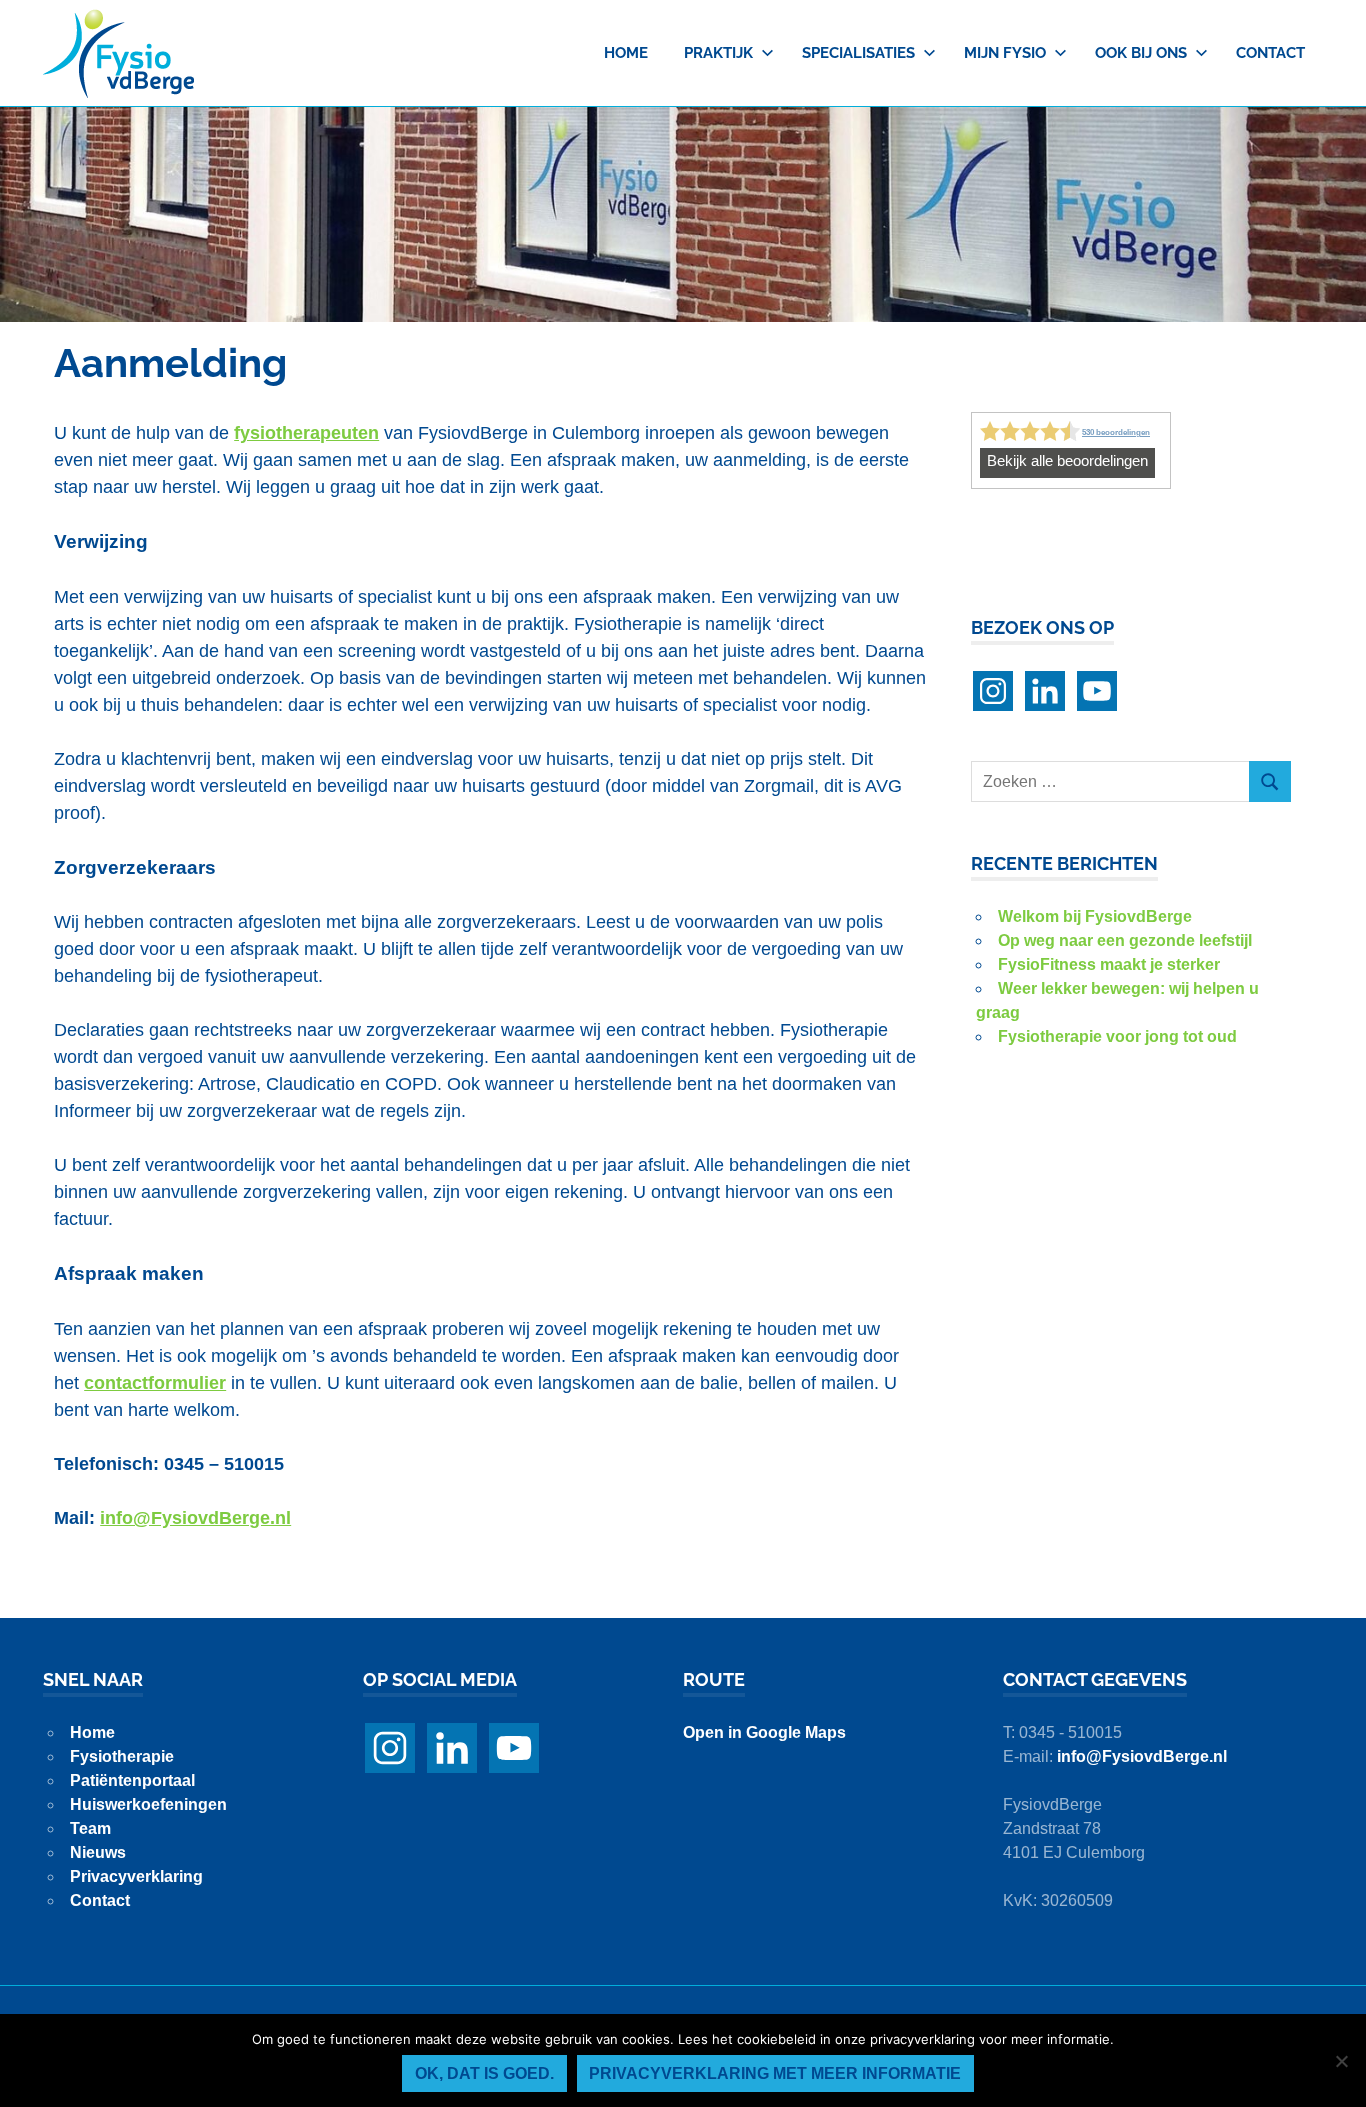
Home (626, 53)
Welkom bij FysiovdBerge (1095, 916)
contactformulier (155, 1383)
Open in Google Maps (764, 1732)
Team (90, 1828)
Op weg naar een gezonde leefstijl (1125, 940)
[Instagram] (993, 691)
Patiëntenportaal (132, 1780)
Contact (1270, 53)
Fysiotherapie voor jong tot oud (1117, 1036)
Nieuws (98, 1852)
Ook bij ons (1141, 53)
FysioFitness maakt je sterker (1109, 964)
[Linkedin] (1045, 691)
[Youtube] (1097, 691)
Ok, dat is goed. (484, 2073)
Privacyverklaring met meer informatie (775, 2073)
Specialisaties (858, 53)
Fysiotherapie (122, 1756)
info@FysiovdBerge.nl (1142, 1756)
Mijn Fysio (1005, 53)
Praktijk (718, 53)
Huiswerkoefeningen (148, 1804)
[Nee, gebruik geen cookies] (1341, 2061)
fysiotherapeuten (306, 433)
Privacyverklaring (136, 1876)
